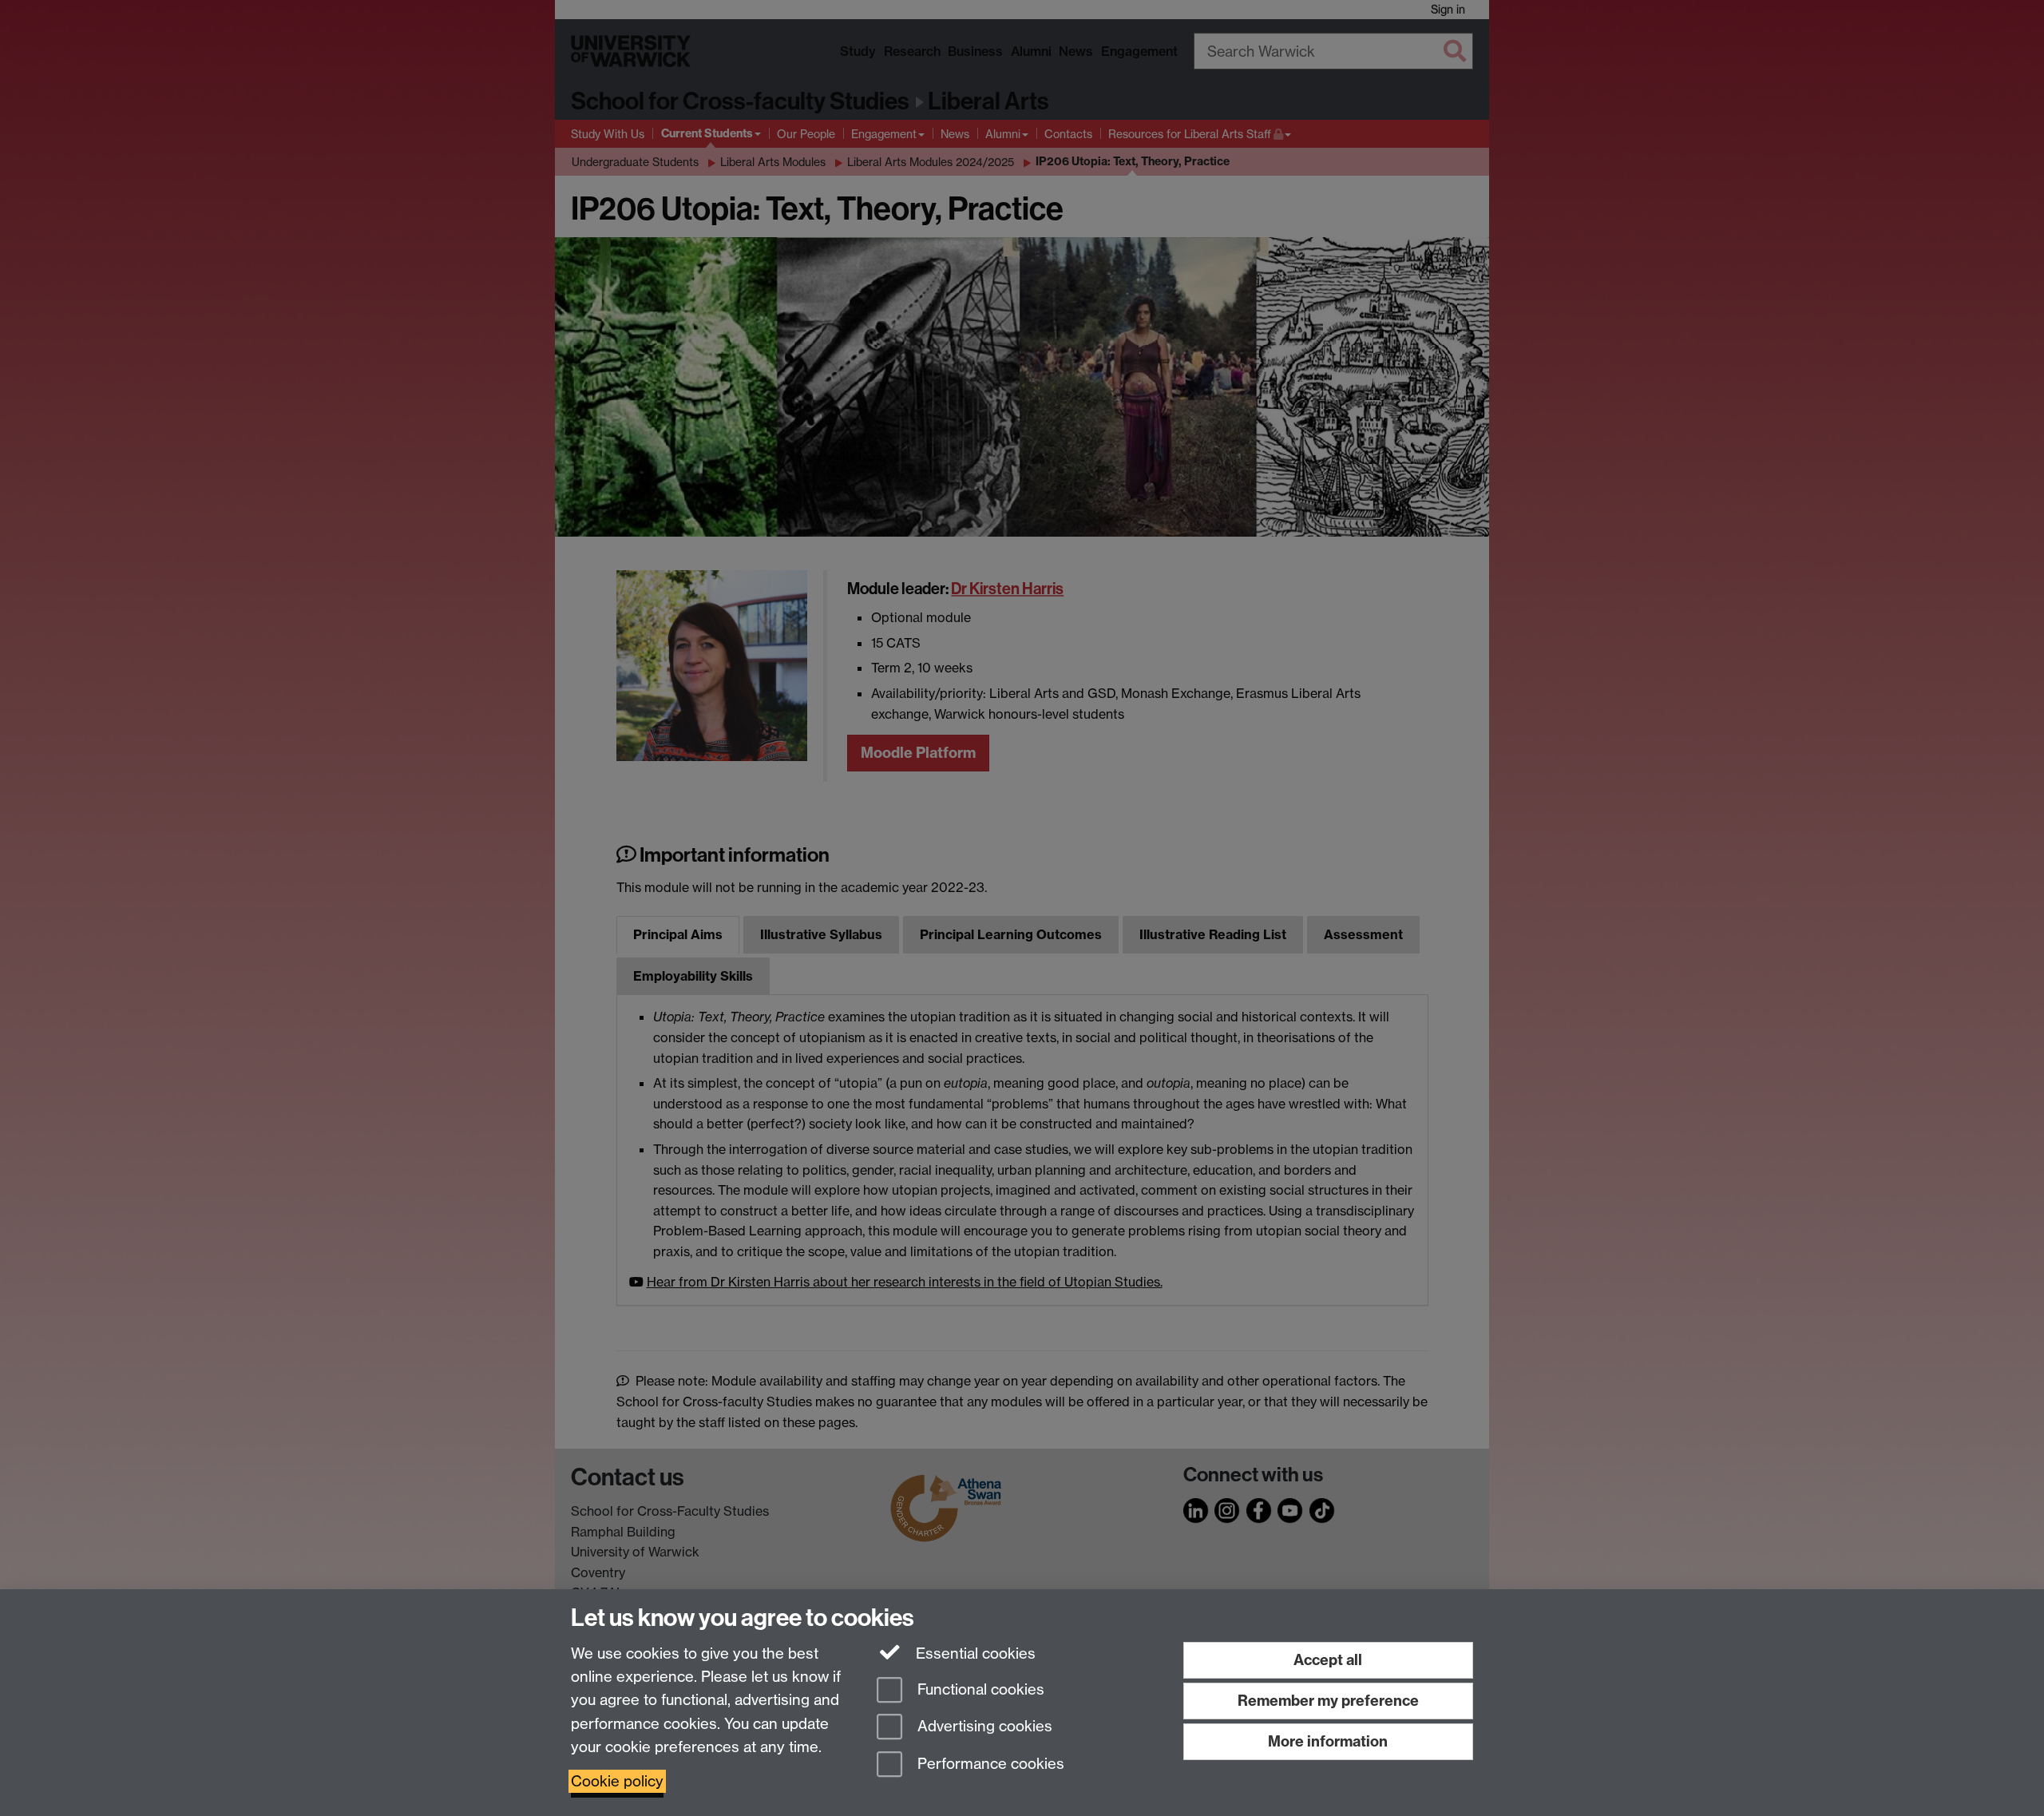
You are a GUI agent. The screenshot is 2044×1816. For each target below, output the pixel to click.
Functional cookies (979, 1689)
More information (1328, 1741)
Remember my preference (1328, 1701)
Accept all (1328, 1660)
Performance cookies (989, 1764)
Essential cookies (974, 1653)
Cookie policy (617, 1781)
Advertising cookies (983, 1727)
